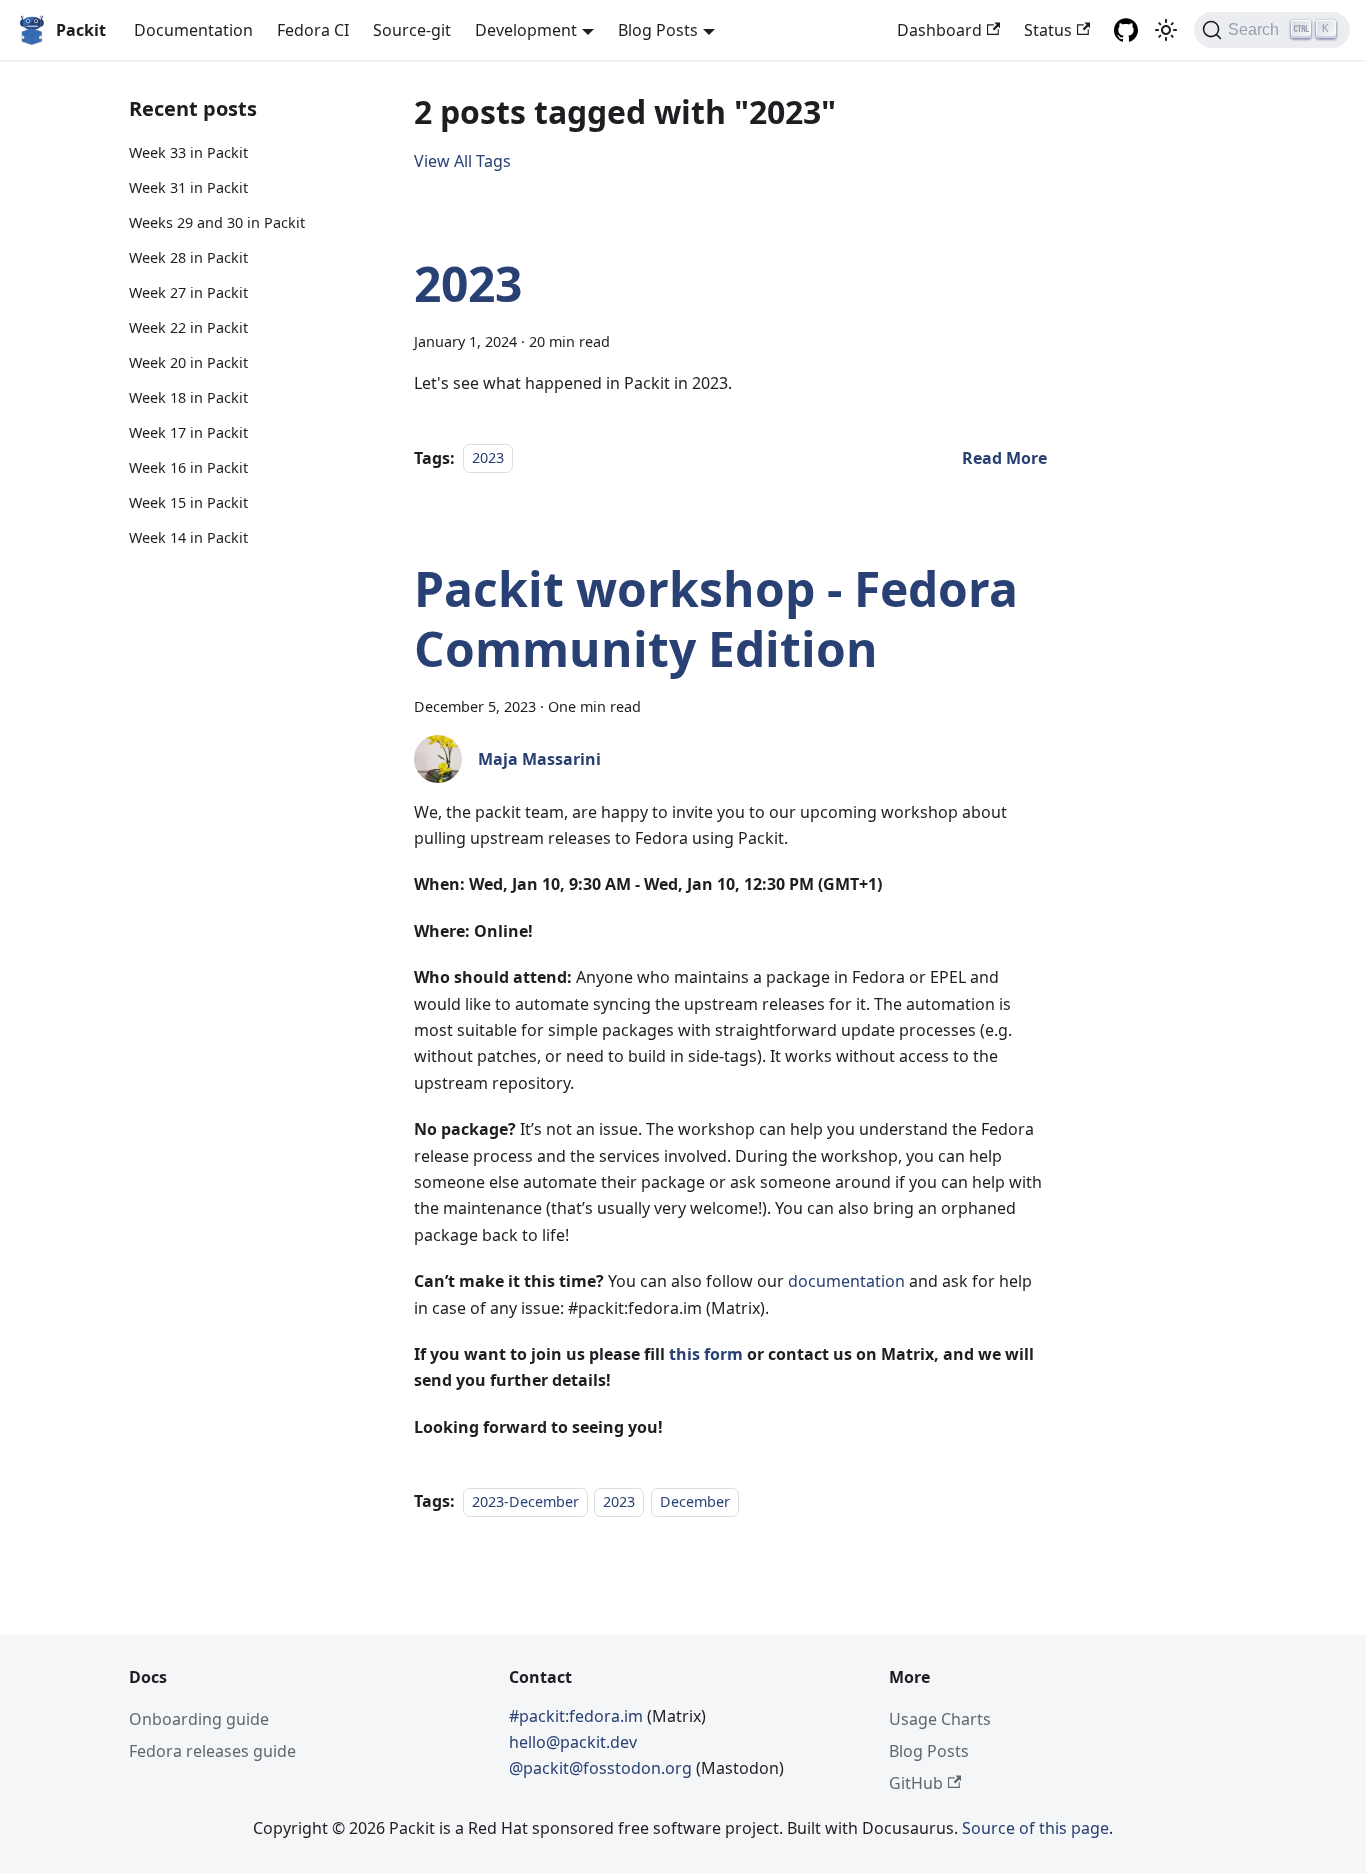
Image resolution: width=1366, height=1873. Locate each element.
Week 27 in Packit (188, 292)
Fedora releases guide (212, 1751)
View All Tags (462, 161)
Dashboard (939, 30)
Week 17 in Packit (188, 432)
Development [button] (526, 30)
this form (706, 1354)
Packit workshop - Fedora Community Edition (716, 618)
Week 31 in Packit (188, 187)
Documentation (193, 30)
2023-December (525, 1501)
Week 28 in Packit (188, 257)
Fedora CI (313, 30)
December (695, 1501)
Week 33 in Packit (188, 152)
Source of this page (1035, 1828)
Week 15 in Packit (188, 502)
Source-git (412, 30)
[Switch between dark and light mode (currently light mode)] (1166, 30)
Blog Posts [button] (658, 30)
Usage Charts (940, 1719)
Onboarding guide (199, 1719)
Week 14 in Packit (188, 536)
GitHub (916, 1783)
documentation (846, 1281)
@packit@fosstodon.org (602, 1768)
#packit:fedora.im (578, 1716)
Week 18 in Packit (188, 397)
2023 (468, 283)
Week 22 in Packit (188, 327)
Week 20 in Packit (188, 362)
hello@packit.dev (573, 1742)
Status (1048, 30)
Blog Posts (929, 1751)
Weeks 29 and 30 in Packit (217, 222)
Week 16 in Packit (188, 467)
